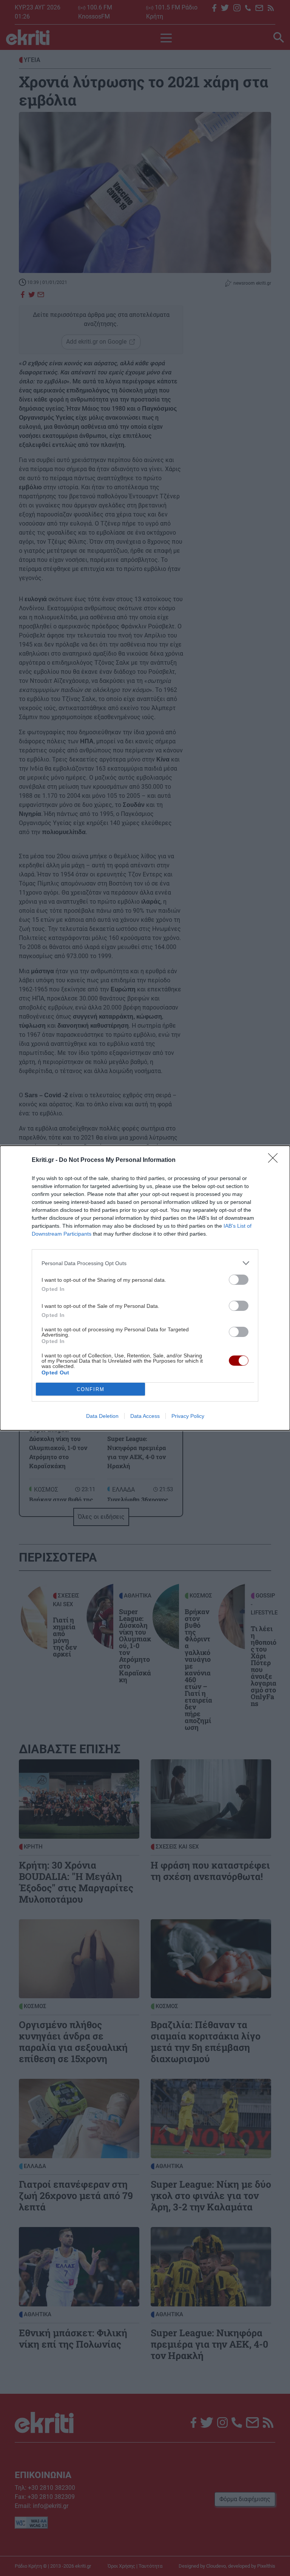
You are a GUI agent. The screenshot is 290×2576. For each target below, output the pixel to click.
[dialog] (145, 1288)
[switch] (239, 1280)
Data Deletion (102, 1416)
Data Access (145, 1416)
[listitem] (145, 1263)
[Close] (275, 1160)
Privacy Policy (188, 1416)
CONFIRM (91, 1389)
